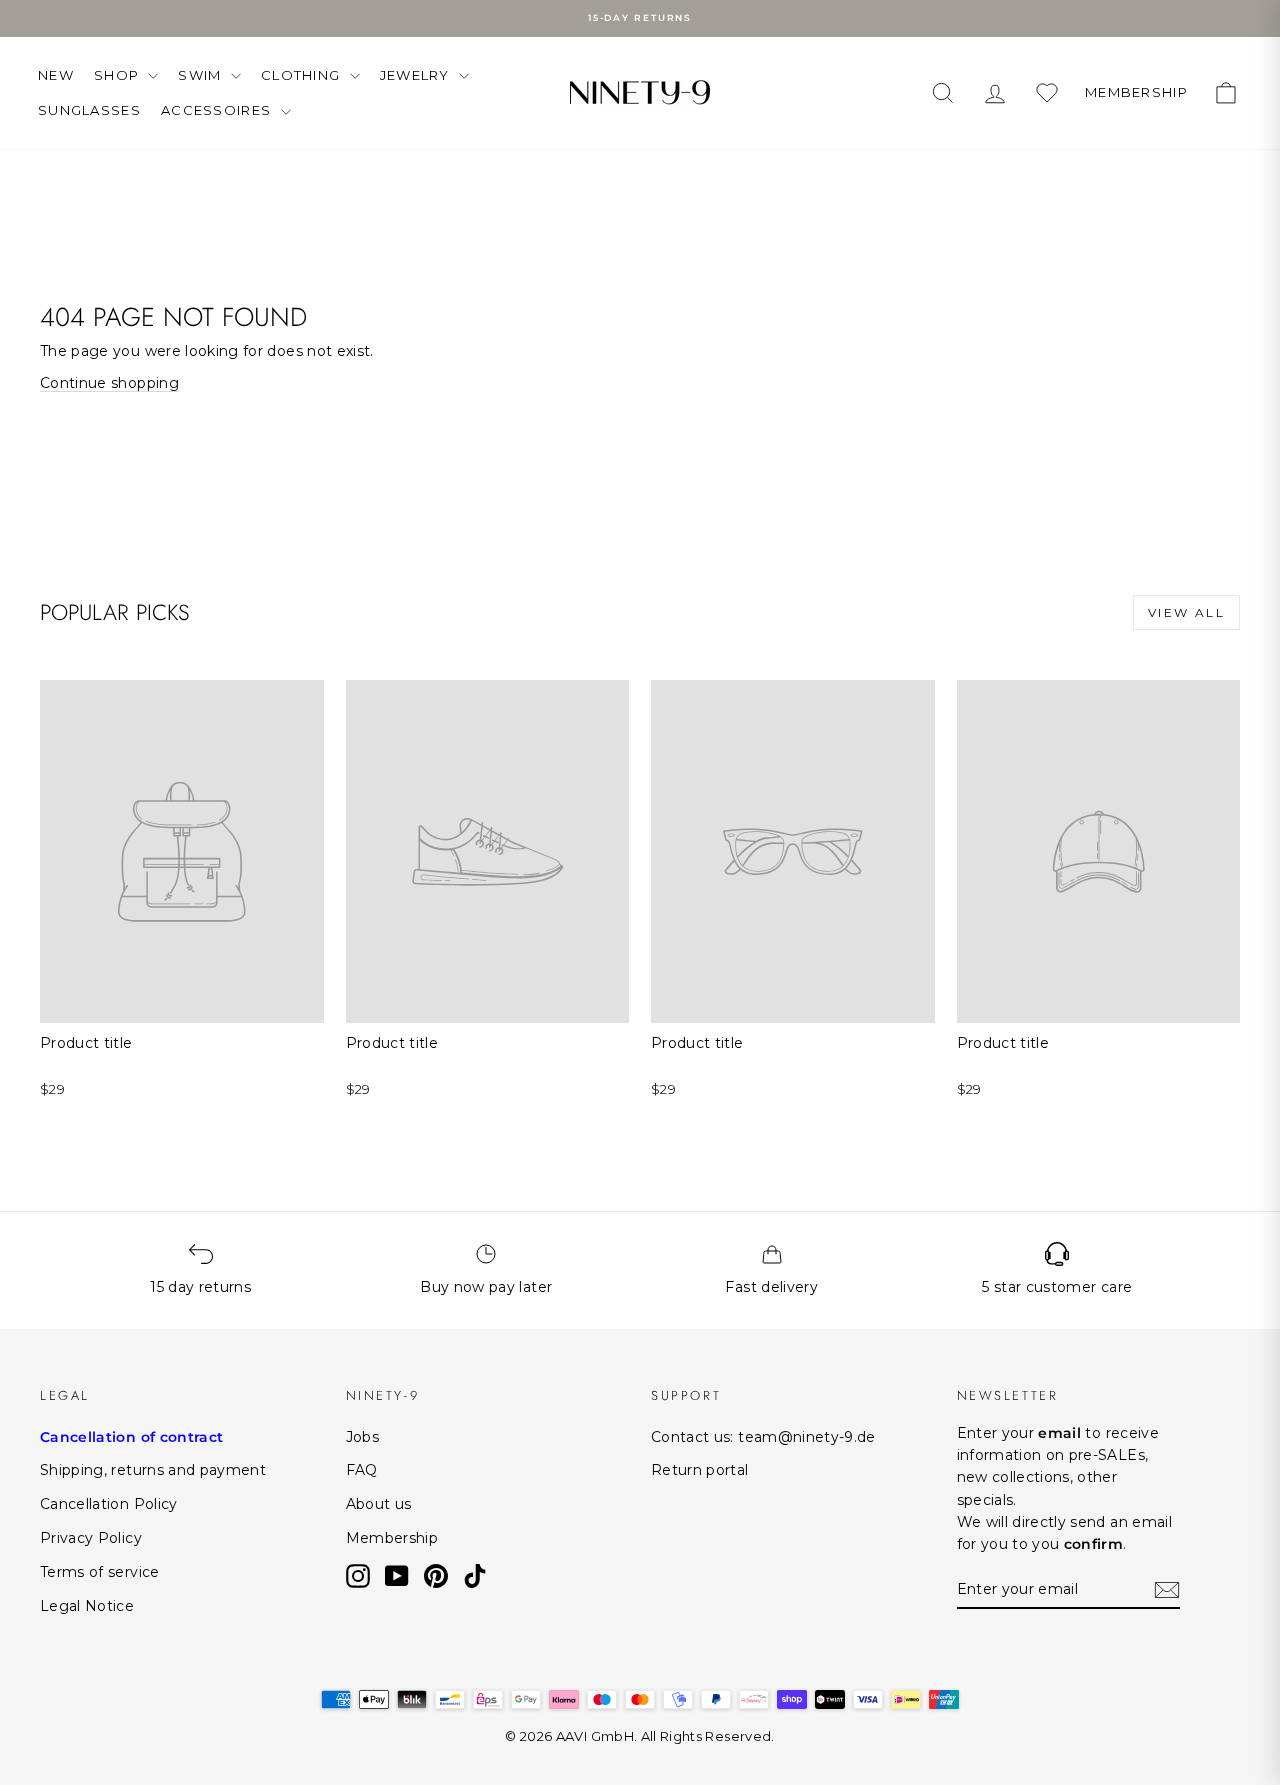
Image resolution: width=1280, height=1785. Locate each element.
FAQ (362, 1470)
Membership (392, 1538)
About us (379, 1504)
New (56, 75)
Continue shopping (109, 383)
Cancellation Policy (109, 1504)
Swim (202, 75)
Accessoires (218, 110)
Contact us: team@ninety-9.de (763, 1437)
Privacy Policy (91, 1538)
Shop (119, 75)
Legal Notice (87, 1606)
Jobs (362, 1437)
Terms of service (100, 1572)
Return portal (700, 1470)
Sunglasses (89, 110)
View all (1186, 612)
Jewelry (417, 75)
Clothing (303, 75)
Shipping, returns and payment (153, 1470)
